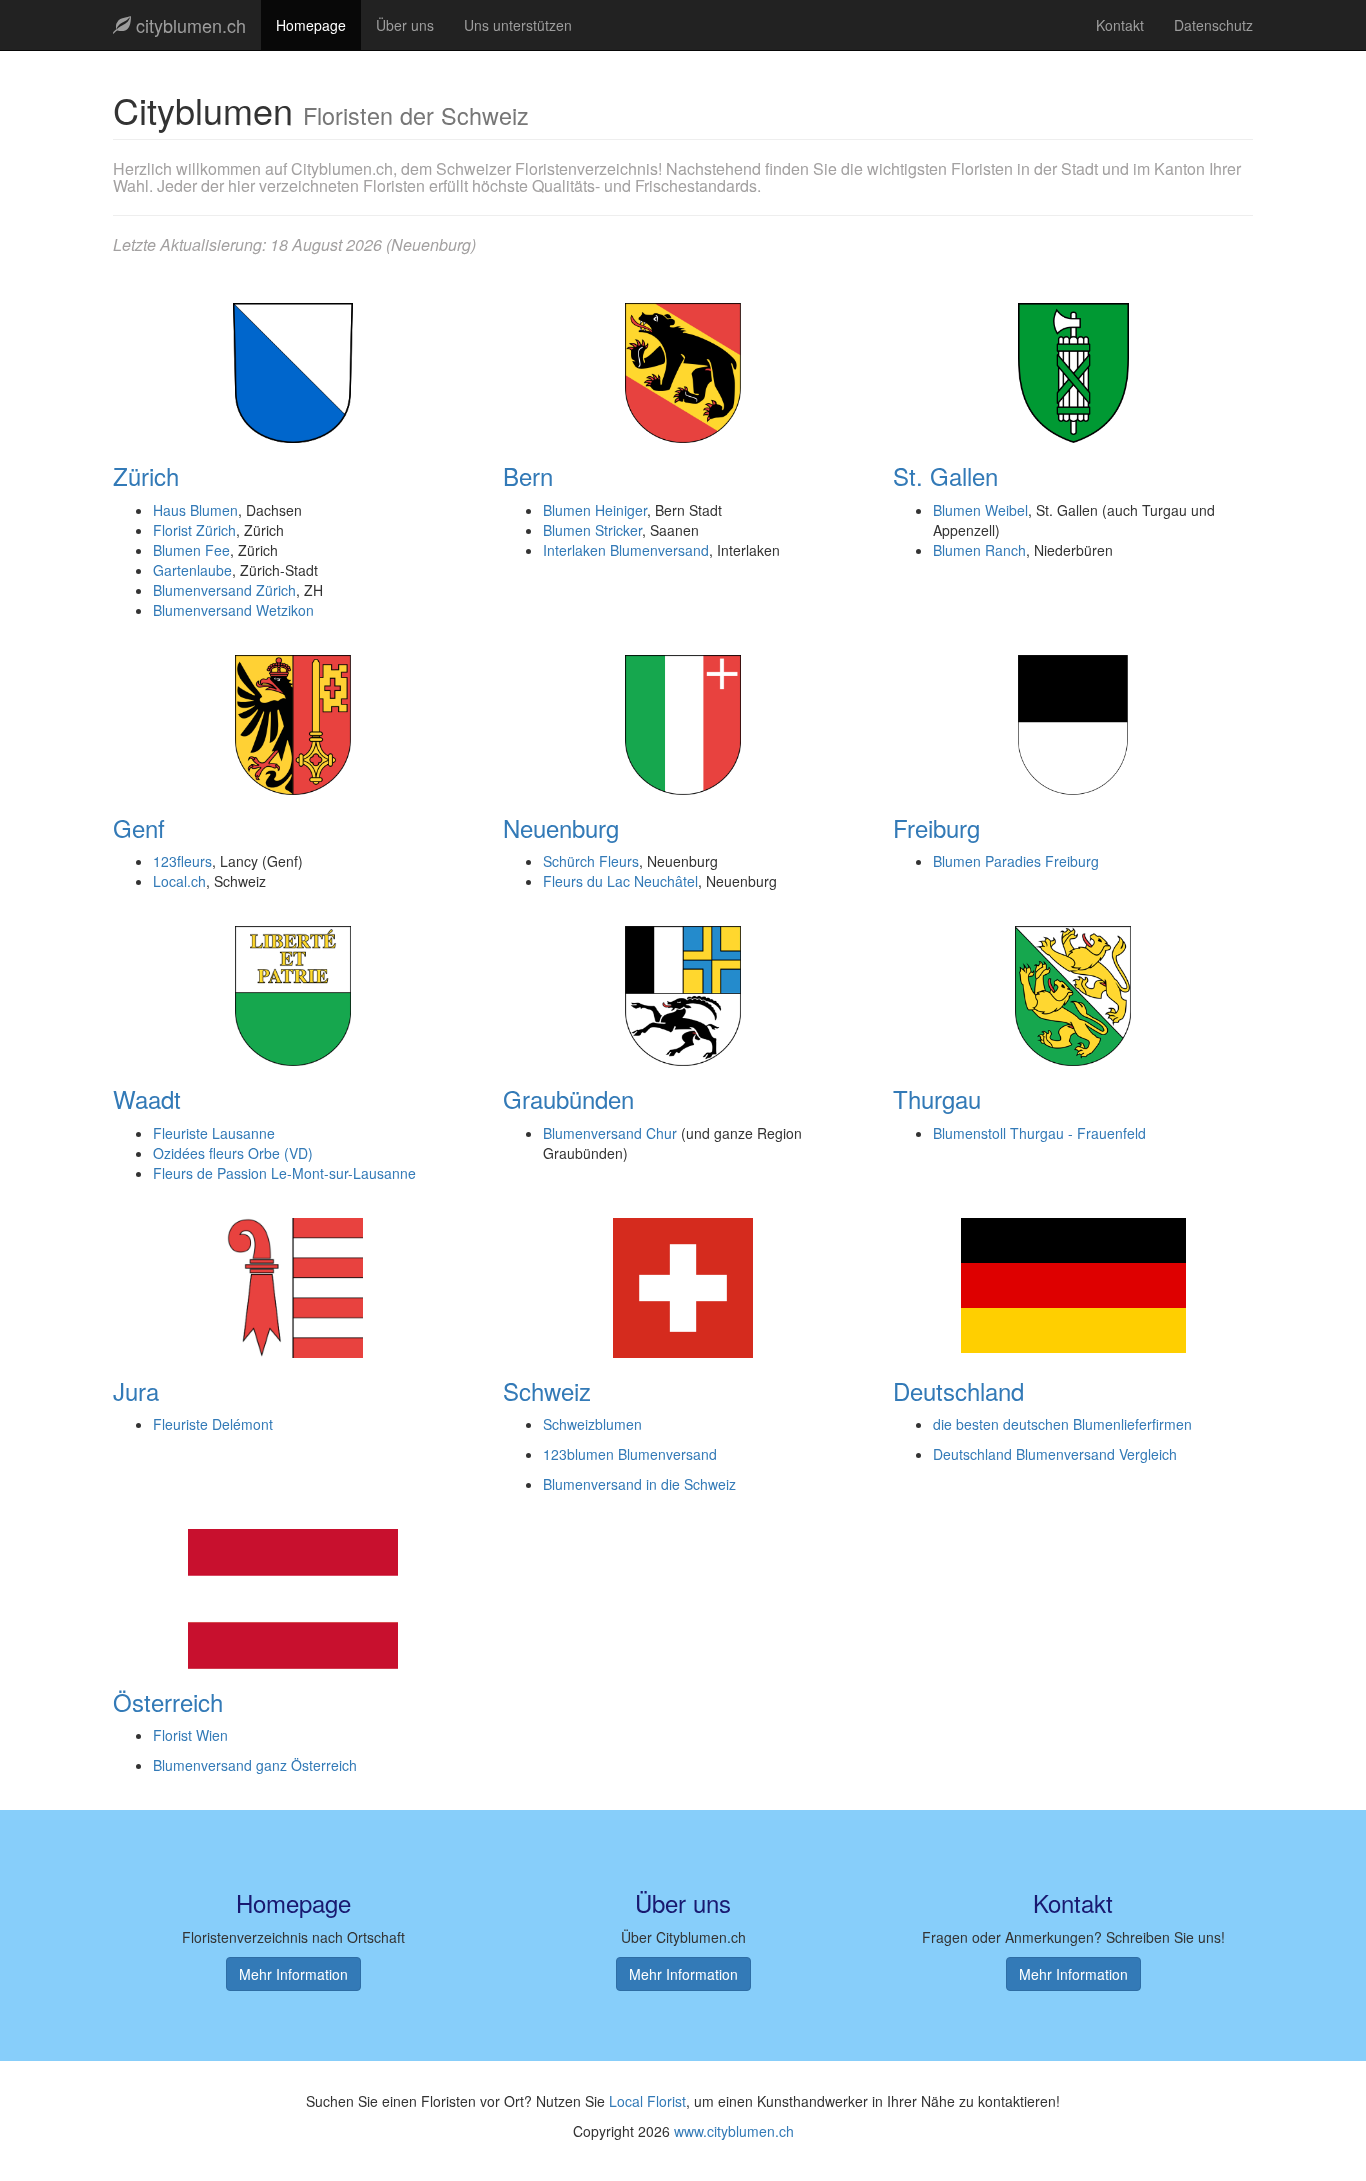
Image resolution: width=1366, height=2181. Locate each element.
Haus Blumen (195, 510)
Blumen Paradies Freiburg (1016, 861)
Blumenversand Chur (610, 1133)
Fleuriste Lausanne (214, 1133)
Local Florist (647, 2101)
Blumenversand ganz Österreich (255, 1765)
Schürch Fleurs (591, 861)
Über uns (405, 25)
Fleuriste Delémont (213, 1424)
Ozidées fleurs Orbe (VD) (233, 1153)
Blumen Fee (191, 550)
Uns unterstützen (518, 25)
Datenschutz (1213, 25)
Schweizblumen (592, 1424)
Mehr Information (293, 1974)
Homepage (311, 25)
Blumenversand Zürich (224, 590)
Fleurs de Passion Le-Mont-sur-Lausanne (284, 1173)
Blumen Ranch (979, 550)
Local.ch (179, 881)
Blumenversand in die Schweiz (639, 1484)
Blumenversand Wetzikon (233, 610)
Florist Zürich (194, 530)
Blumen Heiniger (595, 510)
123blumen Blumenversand (630, 1454)
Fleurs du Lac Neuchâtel (620, 881)
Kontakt (1120, 25)
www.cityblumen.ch (734, 2131)
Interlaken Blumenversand (626, 550)
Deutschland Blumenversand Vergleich (1055, 1454)
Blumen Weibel (980, 510)
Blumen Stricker (592, 530)
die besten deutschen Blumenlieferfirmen (1062, 1424)
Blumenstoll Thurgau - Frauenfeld (1039, 1133)
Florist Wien (190, 1735)
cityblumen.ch (188, 25)
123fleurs (182, 861)
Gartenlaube (192, 570)
